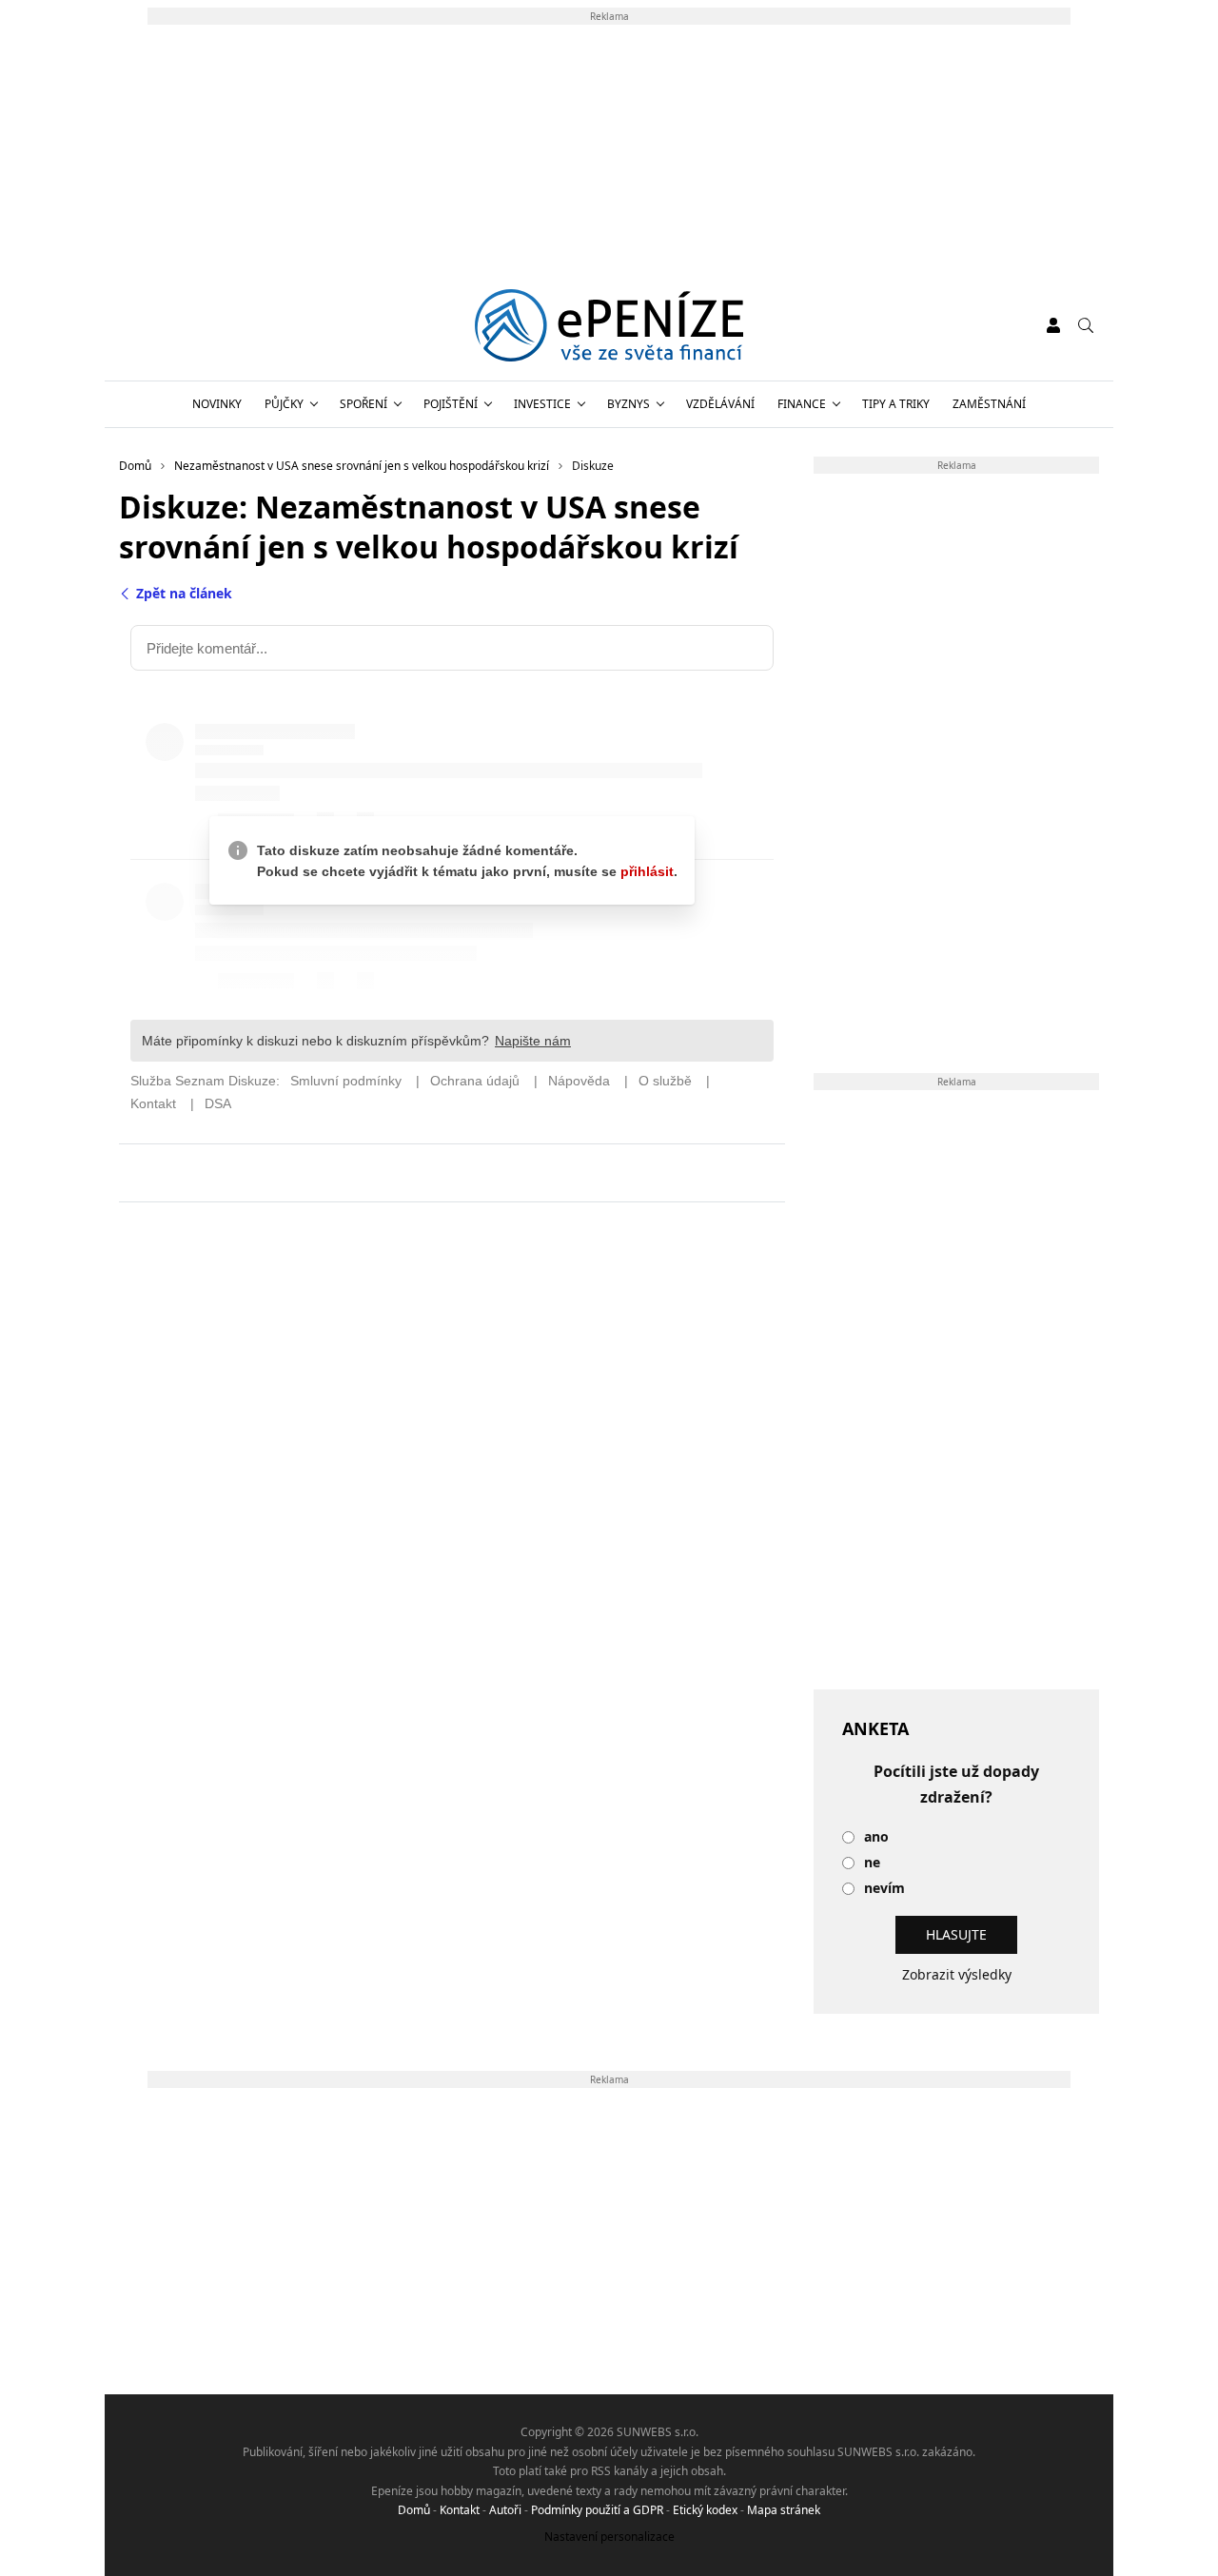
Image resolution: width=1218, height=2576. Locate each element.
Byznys (629, 404)
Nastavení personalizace (609, 2537)
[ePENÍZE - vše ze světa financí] (609, 325)
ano (876, 1837)
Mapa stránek (784, 2510)
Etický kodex (705, 2510)
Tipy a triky (896, 404)
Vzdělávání (720, 404)
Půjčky (284, 404)
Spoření (363, 404)
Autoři (505, 2510)
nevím (884, 1889)
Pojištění (451, 404)
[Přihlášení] (1053, 325)
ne (872, 1863)
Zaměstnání (989, 404)
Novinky (217, 404)
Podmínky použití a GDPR (597, 2510)
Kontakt (460, 2510)
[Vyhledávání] (1086, 325)
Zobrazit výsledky (957, 1974)
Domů (414, 2510)
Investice (542, 404)
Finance (802, 404)
